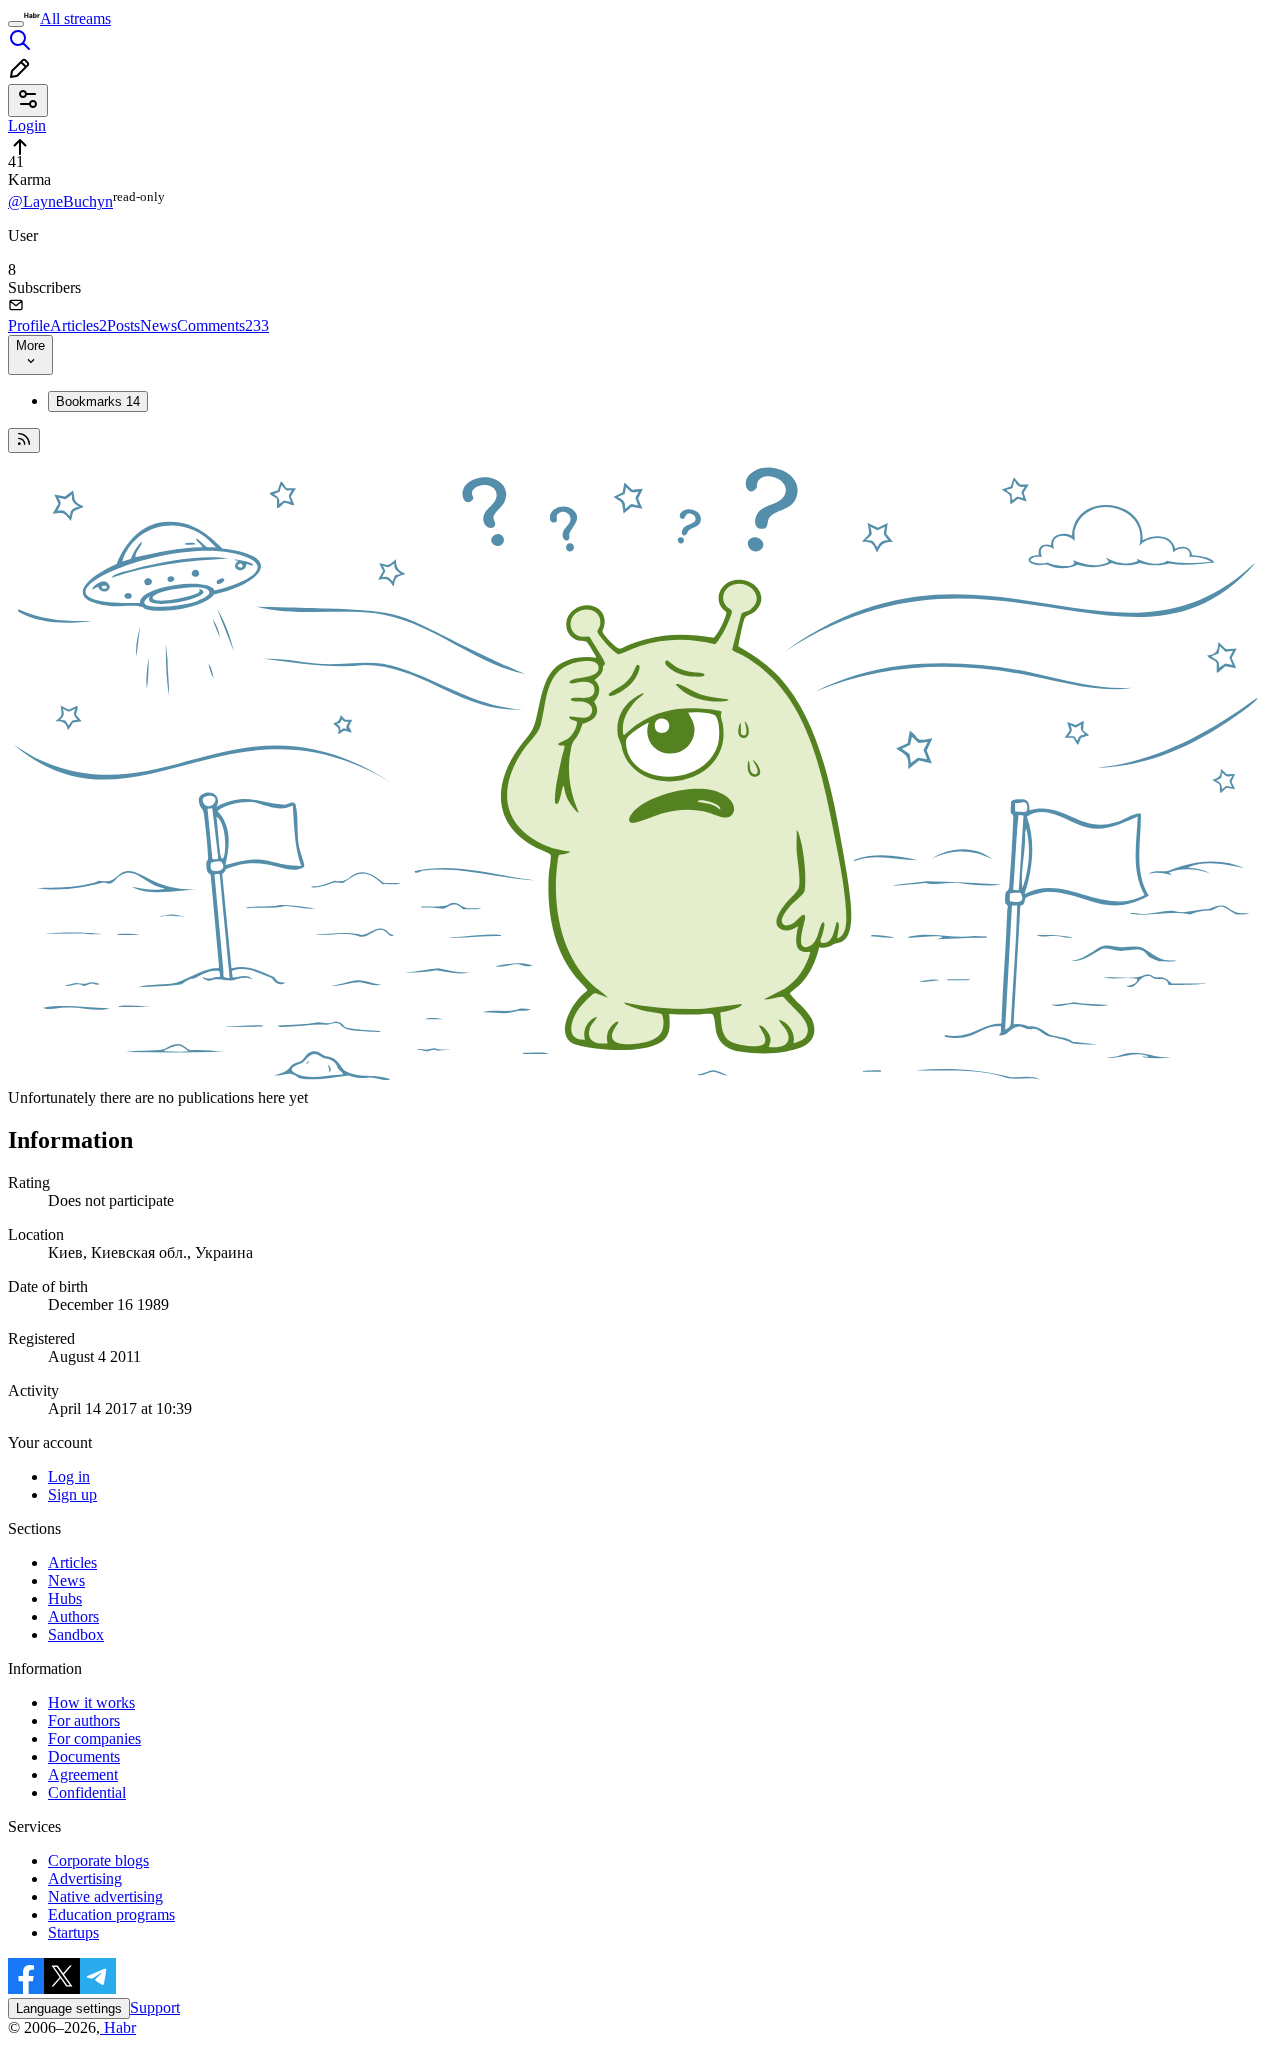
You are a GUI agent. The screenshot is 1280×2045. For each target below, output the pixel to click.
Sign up (72, 1494)
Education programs (111, 1914)
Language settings (69, 2008)
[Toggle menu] (16, 24)
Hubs (65, 1598)
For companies (94, 1738)
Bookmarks (98, 401)
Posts (123, 325)
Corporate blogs (98, 1860)
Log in (69, 1476)
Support (155, 2007)
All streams (75, 18)
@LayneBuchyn (60, 201)
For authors (84, 1720)
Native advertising (105, 1896)
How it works (91, 1702)
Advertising (85, 1878)
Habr (118, 2027)
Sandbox (76, 1634)
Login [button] (27, 125)
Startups (73, 1932)
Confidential (87, 1792)
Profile (29, 325)
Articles (78, 325)
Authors (73, 1616)
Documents (84, 1756)
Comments (223, 325)
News (158, 325)
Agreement (83, 1774)
